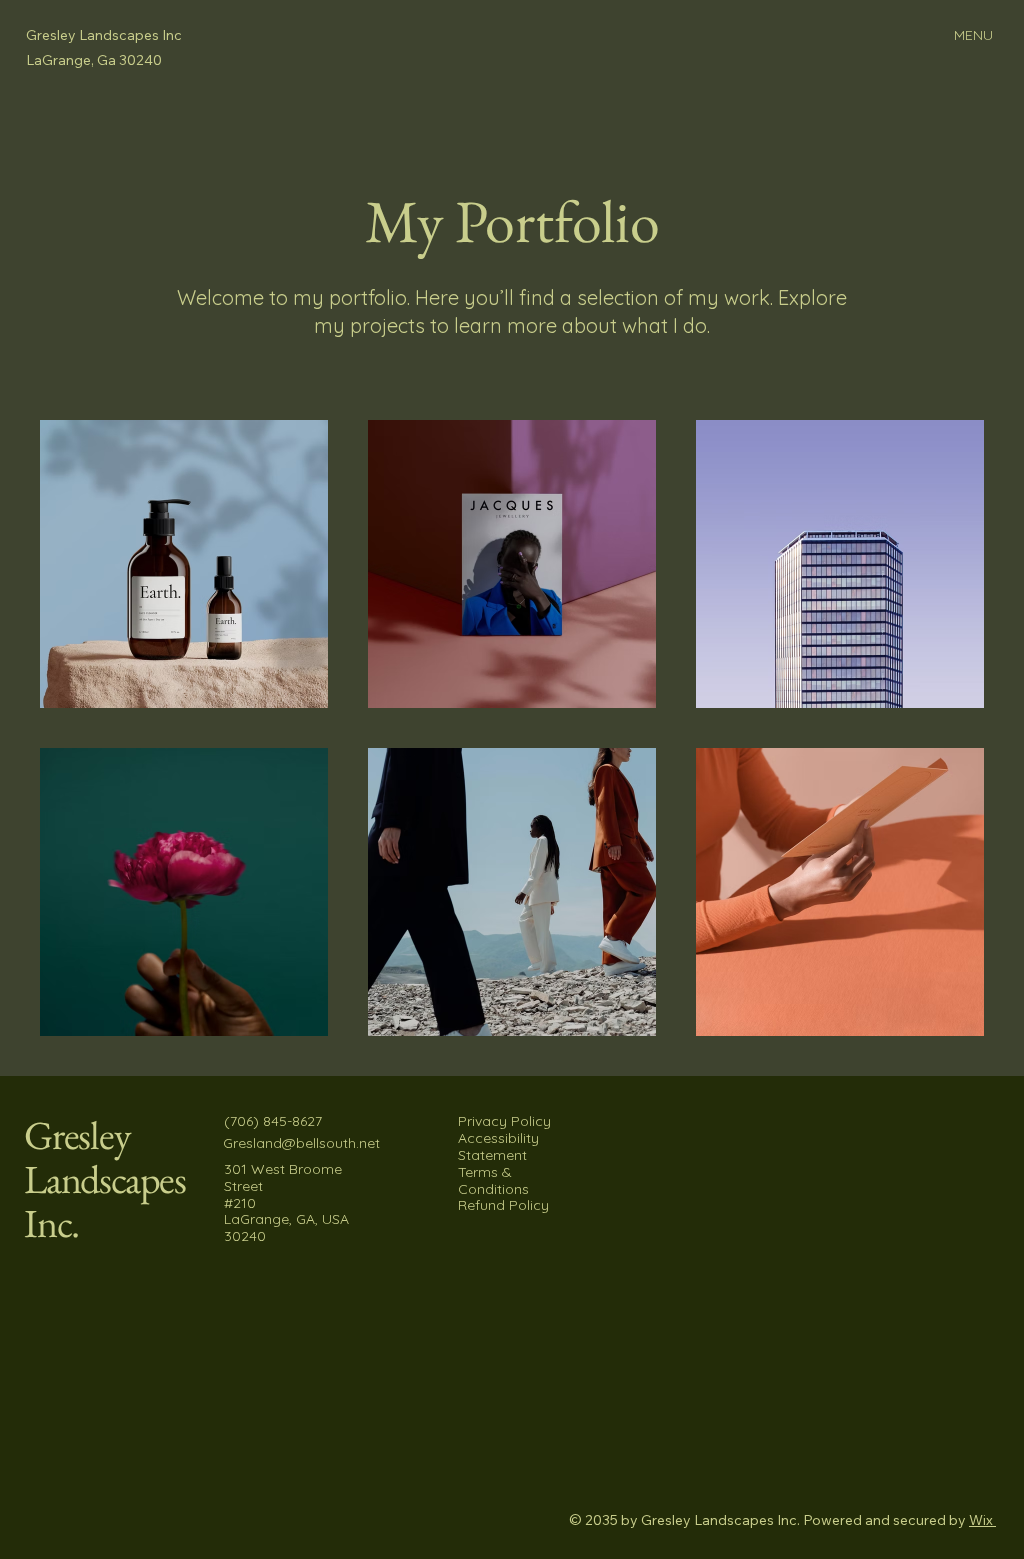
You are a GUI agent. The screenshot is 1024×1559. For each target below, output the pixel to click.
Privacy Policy (504, 1121)
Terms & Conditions (493, 1180)
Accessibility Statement (498, 1146)
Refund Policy (503, 1205)
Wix (981, 1520)
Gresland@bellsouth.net (301, 1143)
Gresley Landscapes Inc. (105, 1179)
